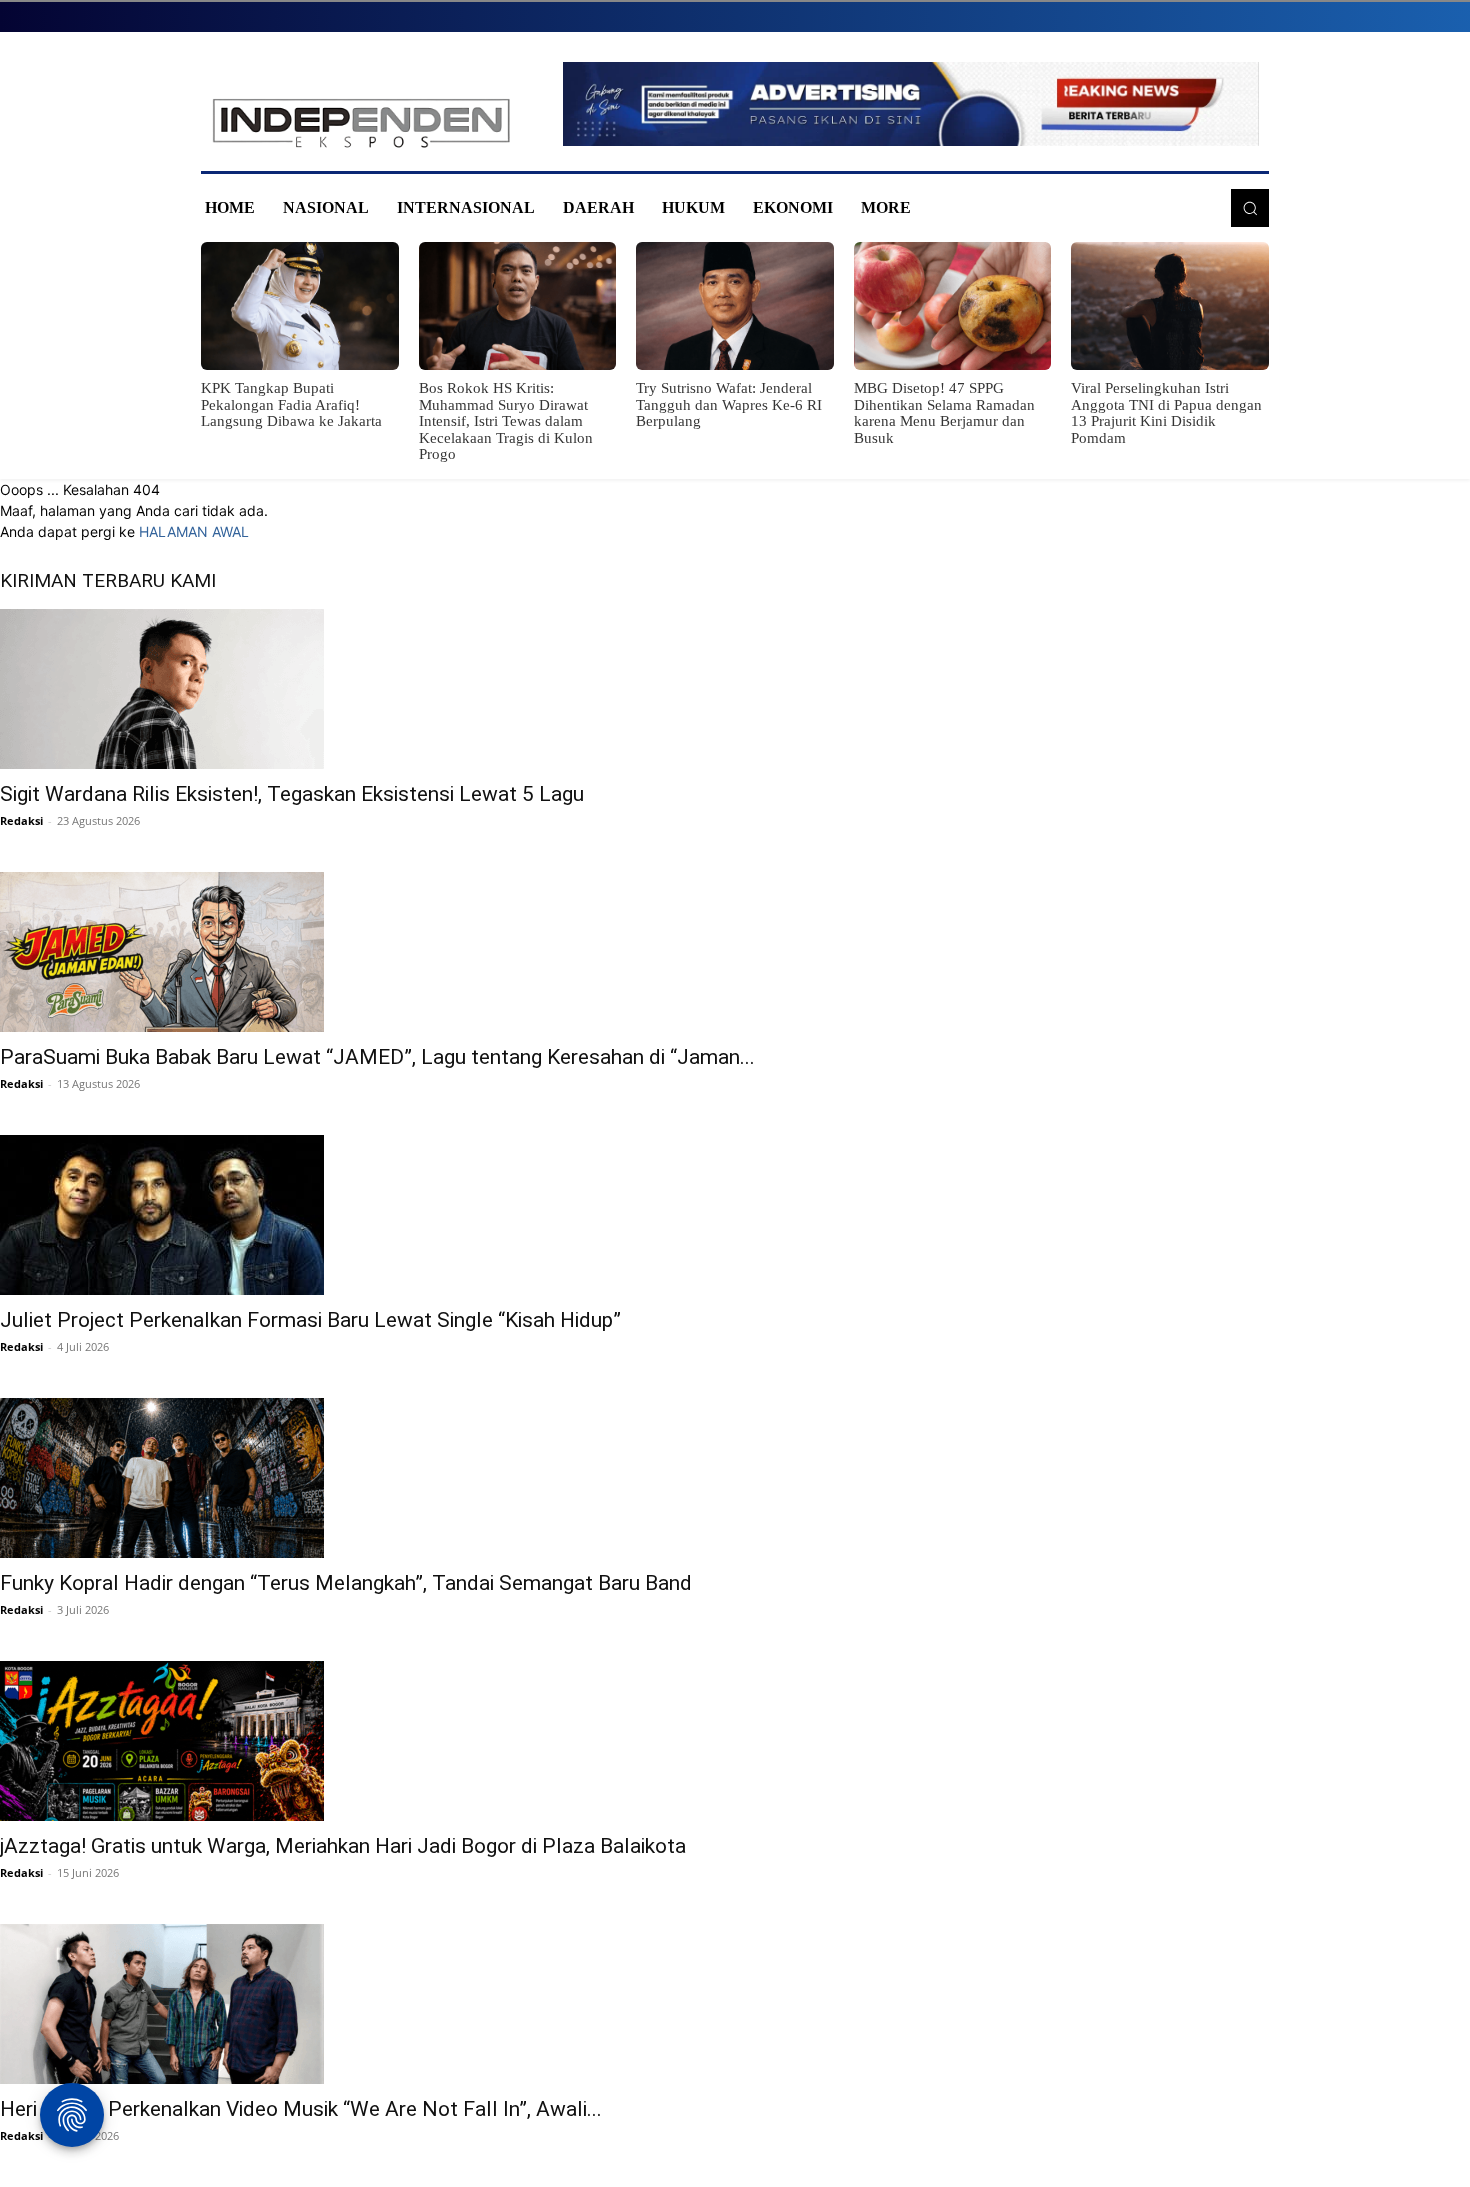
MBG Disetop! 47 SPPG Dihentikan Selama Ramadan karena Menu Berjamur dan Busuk (944, 413)
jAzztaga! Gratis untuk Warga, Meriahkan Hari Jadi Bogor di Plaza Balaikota (343, 1846)
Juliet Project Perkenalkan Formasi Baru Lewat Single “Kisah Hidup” (310, 1320)
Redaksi (21, 820)
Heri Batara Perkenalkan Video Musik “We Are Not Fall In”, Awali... (301, 2109)
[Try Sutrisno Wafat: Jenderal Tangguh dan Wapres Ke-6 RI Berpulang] (735, 306)
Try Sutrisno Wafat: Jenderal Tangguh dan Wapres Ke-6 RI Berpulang (729, 404)
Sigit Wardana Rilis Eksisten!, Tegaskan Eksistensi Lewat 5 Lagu (292, 794)
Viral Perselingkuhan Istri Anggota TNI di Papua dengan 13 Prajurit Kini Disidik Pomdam (1166, 413)
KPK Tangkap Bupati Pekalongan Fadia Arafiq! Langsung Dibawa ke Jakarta (291, 404)
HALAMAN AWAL (194, 531)
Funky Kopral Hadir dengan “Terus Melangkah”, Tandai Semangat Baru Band (346, 1583)
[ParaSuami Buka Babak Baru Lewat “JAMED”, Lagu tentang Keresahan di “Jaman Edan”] (735, 952)
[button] (1250, 208)
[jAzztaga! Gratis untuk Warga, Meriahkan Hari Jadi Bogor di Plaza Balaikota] (735, 1741)
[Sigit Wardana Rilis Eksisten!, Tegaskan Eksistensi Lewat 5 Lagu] (735, 689)
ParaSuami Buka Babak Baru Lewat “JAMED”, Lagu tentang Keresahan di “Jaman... (377, 1057)
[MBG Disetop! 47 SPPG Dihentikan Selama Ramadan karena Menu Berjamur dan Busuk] (953, 306)
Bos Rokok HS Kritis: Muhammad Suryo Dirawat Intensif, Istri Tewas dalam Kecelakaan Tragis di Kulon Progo (506, 421)
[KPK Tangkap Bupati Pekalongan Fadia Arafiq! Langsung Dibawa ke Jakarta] (300, 306)
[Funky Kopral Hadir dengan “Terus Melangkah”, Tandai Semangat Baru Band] (735, 1478)
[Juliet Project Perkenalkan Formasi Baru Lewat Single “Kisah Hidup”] (735, 1215)
